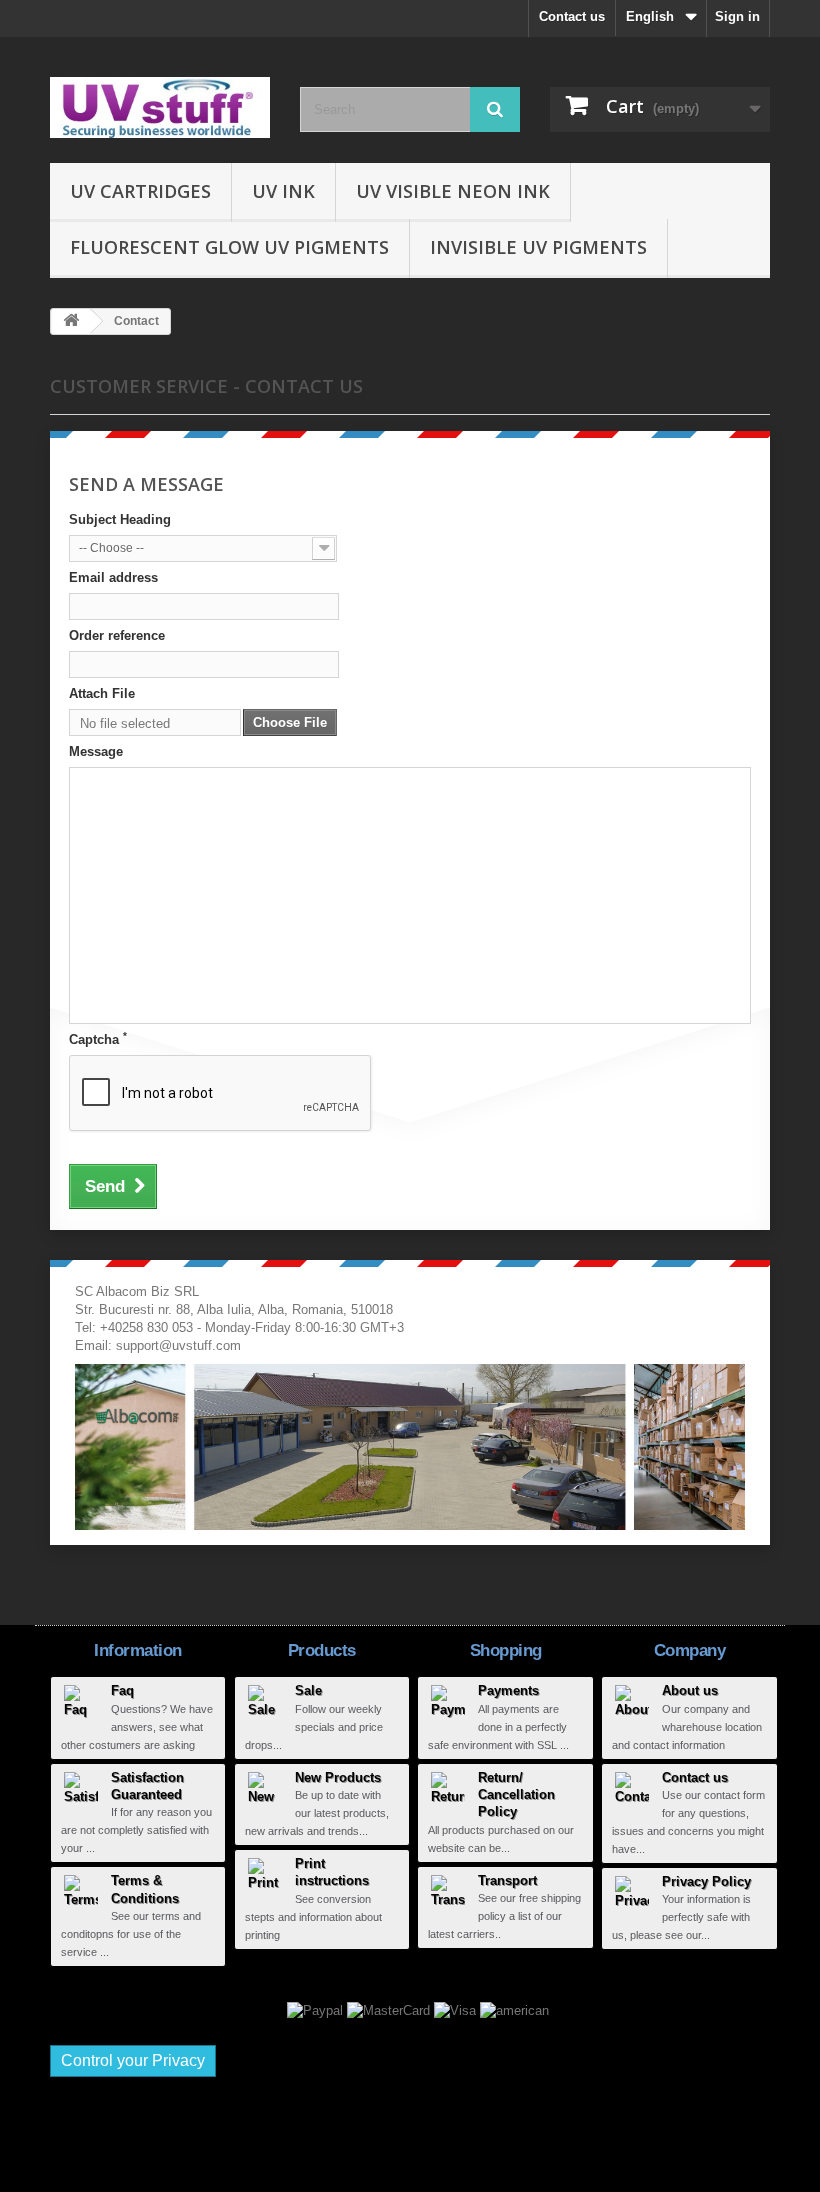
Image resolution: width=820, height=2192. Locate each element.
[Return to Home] (71, 321)
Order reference (117, 635)
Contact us (572, 16)
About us (690, 1690)
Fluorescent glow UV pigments (229, 247)
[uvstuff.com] (160, 107)
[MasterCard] (390, 2009)
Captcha (98, 1039)
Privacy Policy (706, 1881)
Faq (122, 1690)
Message (96, 751)
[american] (514, 2009)
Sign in (737, 16)
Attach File (102, 693)
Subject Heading (120, 519)
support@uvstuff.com (178, 1345)
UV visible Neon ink (453, 191)
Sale (308, 1690)
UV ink (283, 191)
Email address (113, 577)
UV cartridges (140, 191)
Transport (507, 1880)
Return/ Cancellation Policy (516, 1795)
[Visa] (457, 2009)
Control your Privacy (133, 2060)
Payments (508, 1690)
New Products (338, 1777)
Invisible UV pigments (538, 247)
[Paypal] (317, 2009)
